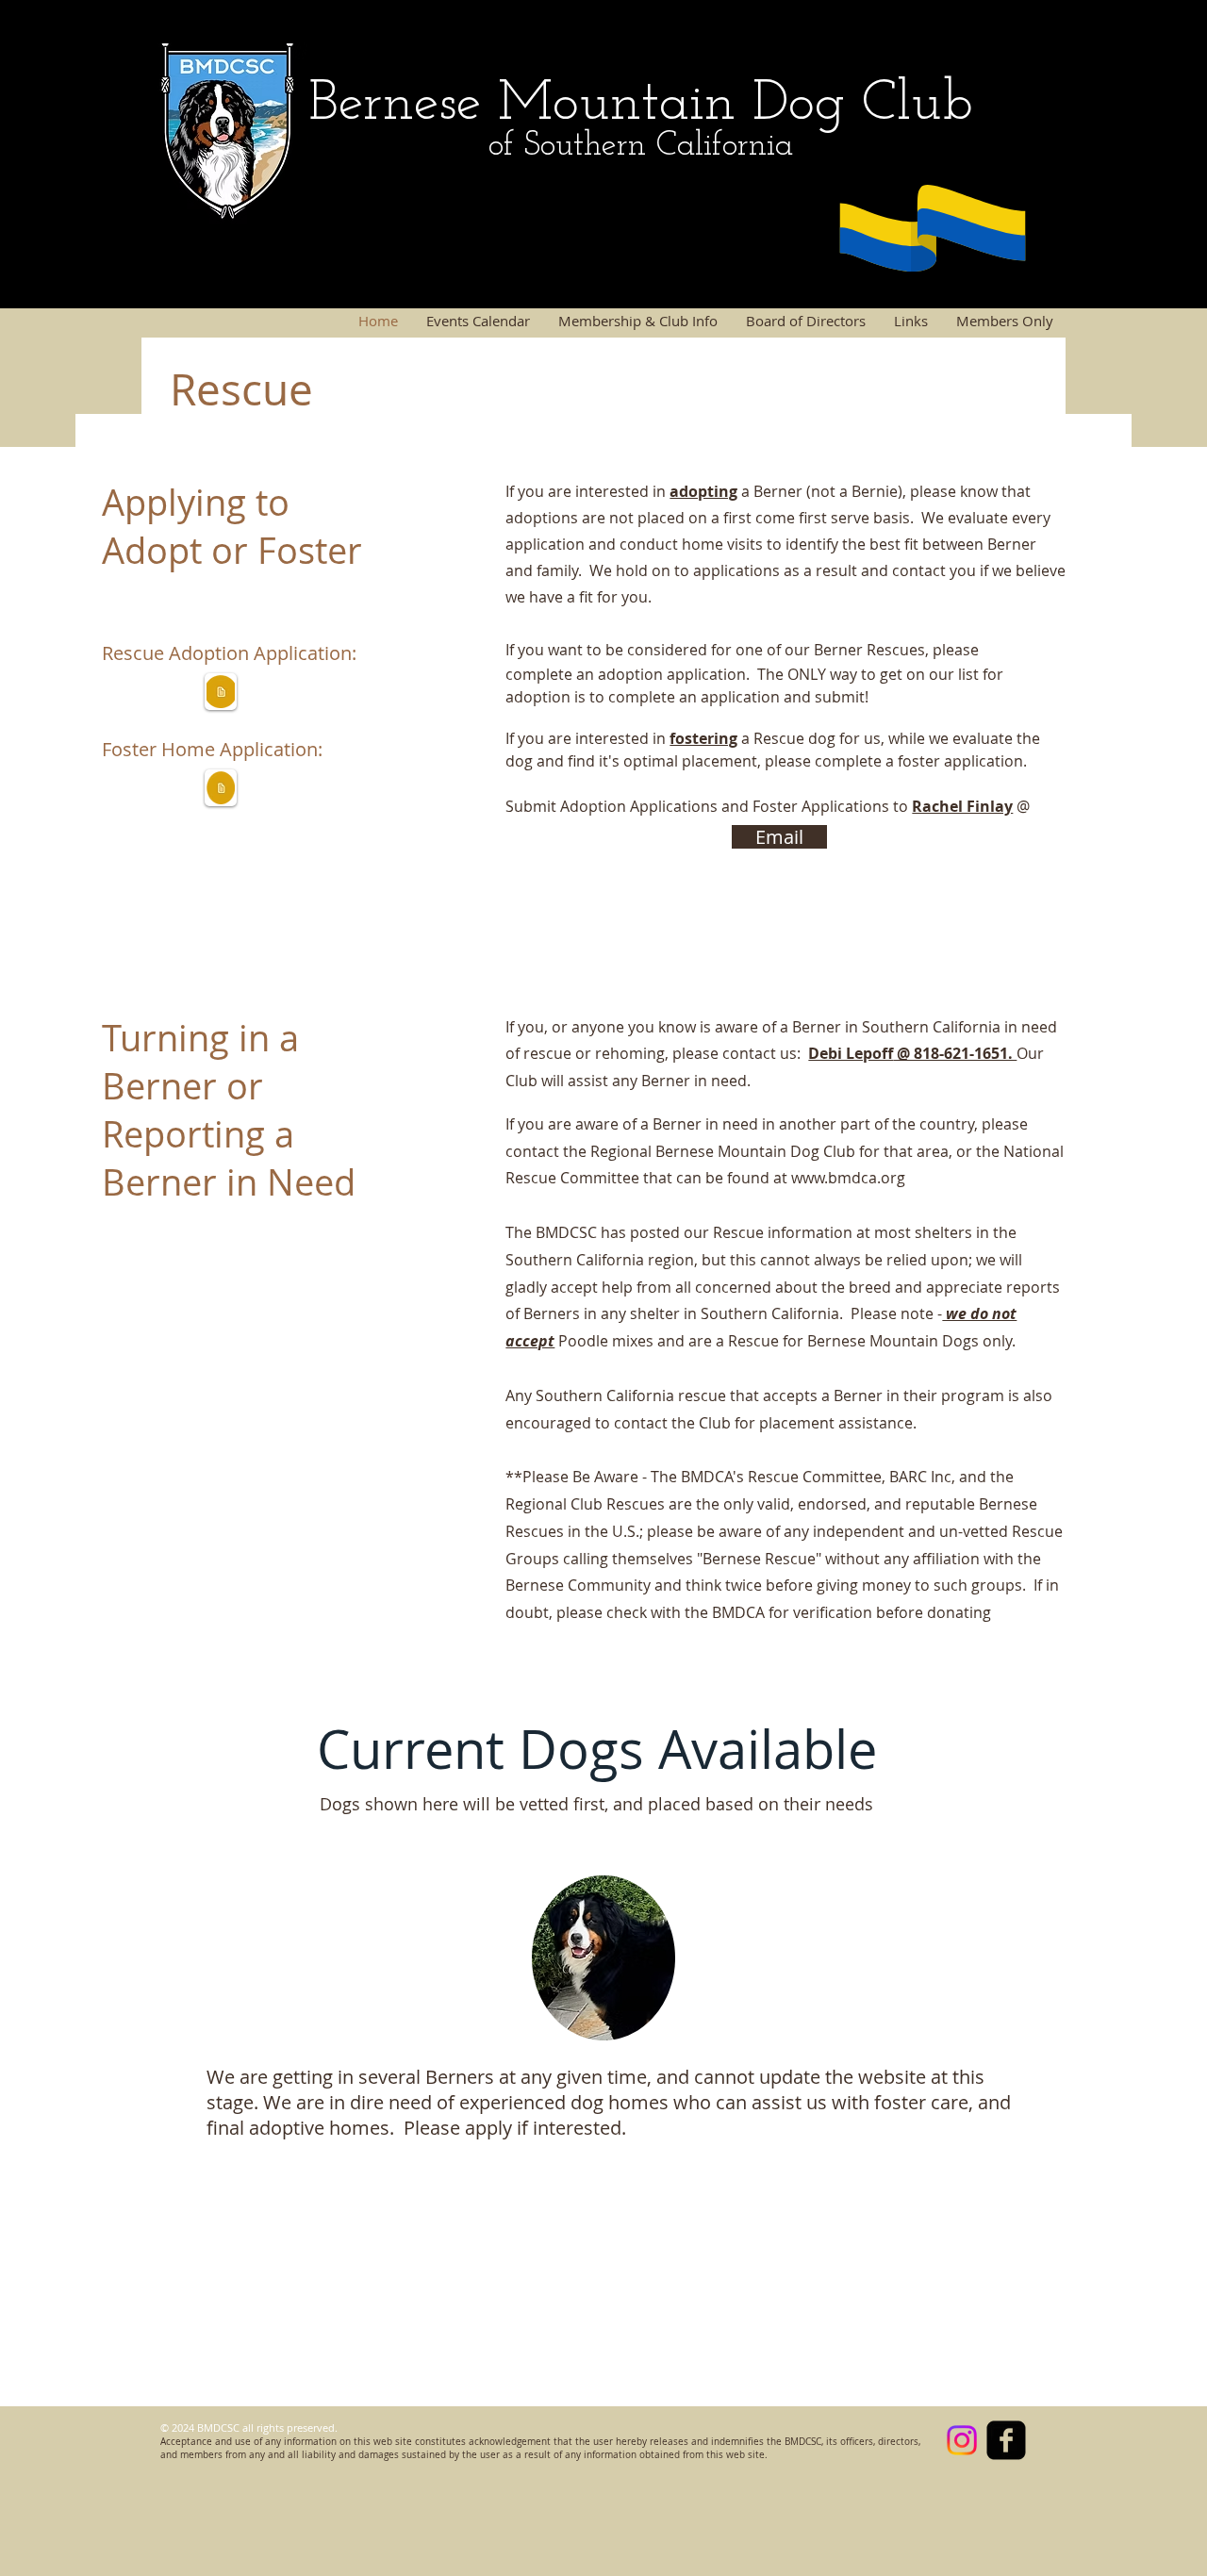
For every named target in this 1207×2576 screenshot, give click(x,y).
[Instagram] (962, 2440)
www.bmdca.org (848, 1178)
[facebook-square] (1006, 2440)
